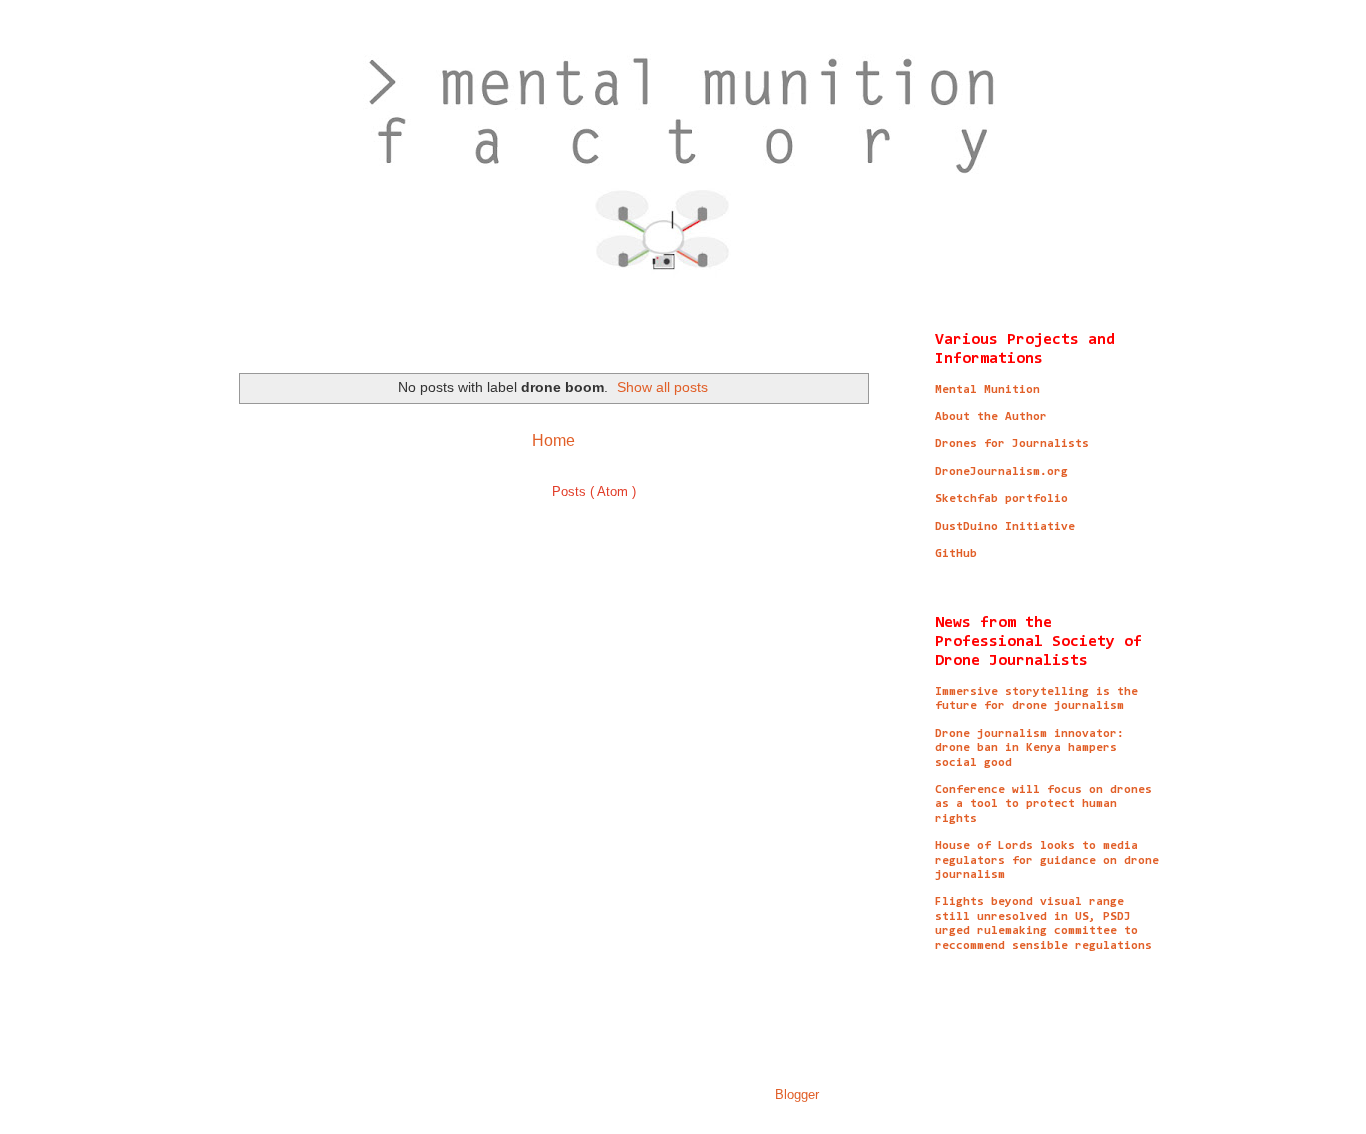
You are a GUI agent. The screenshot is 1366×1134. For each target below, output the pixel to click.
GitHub (956, 554)
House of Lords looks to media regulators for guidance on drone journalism (1047, 860)
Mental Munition (987, 390)
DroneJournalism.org (1001, 472)
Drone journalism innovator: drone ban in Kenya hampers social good (1029, 748)
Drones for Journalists (1012, 444)
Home (553, 440)
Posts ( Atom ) (594, 491)
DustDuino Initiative (1005, 527)
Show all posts (662, 387)
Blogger (796, 1094)
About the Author (991, 417)
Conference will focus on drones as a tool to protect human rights (1043, 804)
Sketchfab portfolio (1001, 499)
